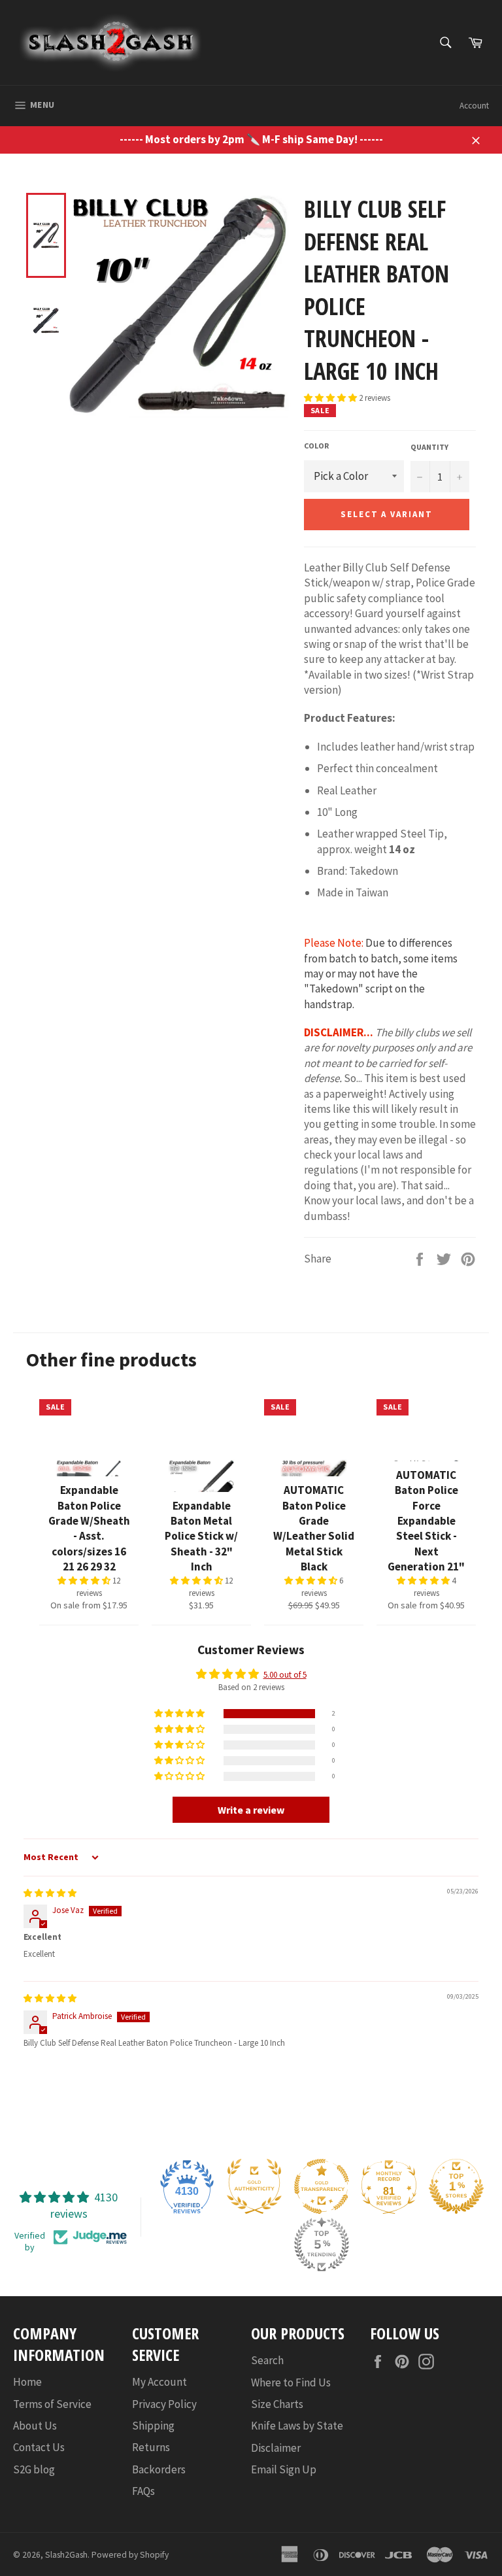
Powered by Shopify (130, 2555)
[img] (50, 1893)
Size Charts (277, 2404)
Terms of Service (52, 2404)
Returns (151, 2447)
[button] (331, 398)
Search (267, 2360)
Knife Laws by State (297, 2426)
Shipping (153, 2426)
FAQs (143, 2491)
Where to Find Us (291, 2382)
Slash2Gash (66, 2555)
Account (474, 106)
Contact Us (39, 2447)
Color (316, 446)
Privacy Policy (164, 2404)
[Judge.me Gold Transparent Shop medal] (322, 2186)
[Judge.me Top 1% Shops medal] (456, 2186)
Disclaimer (276, 2448)
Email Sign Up (284, 2469)
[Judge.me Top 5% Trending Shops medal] (322, 2245)
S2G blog (34, 2469)
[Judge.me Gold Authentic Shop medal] (254, 2186)
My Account (159, 2382)
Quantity (429, 447)
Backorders (159, 2469)
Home (27, 2382)
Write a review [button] (251, 1810)
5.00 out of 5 (285, 1675)
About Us (35, 2426)
